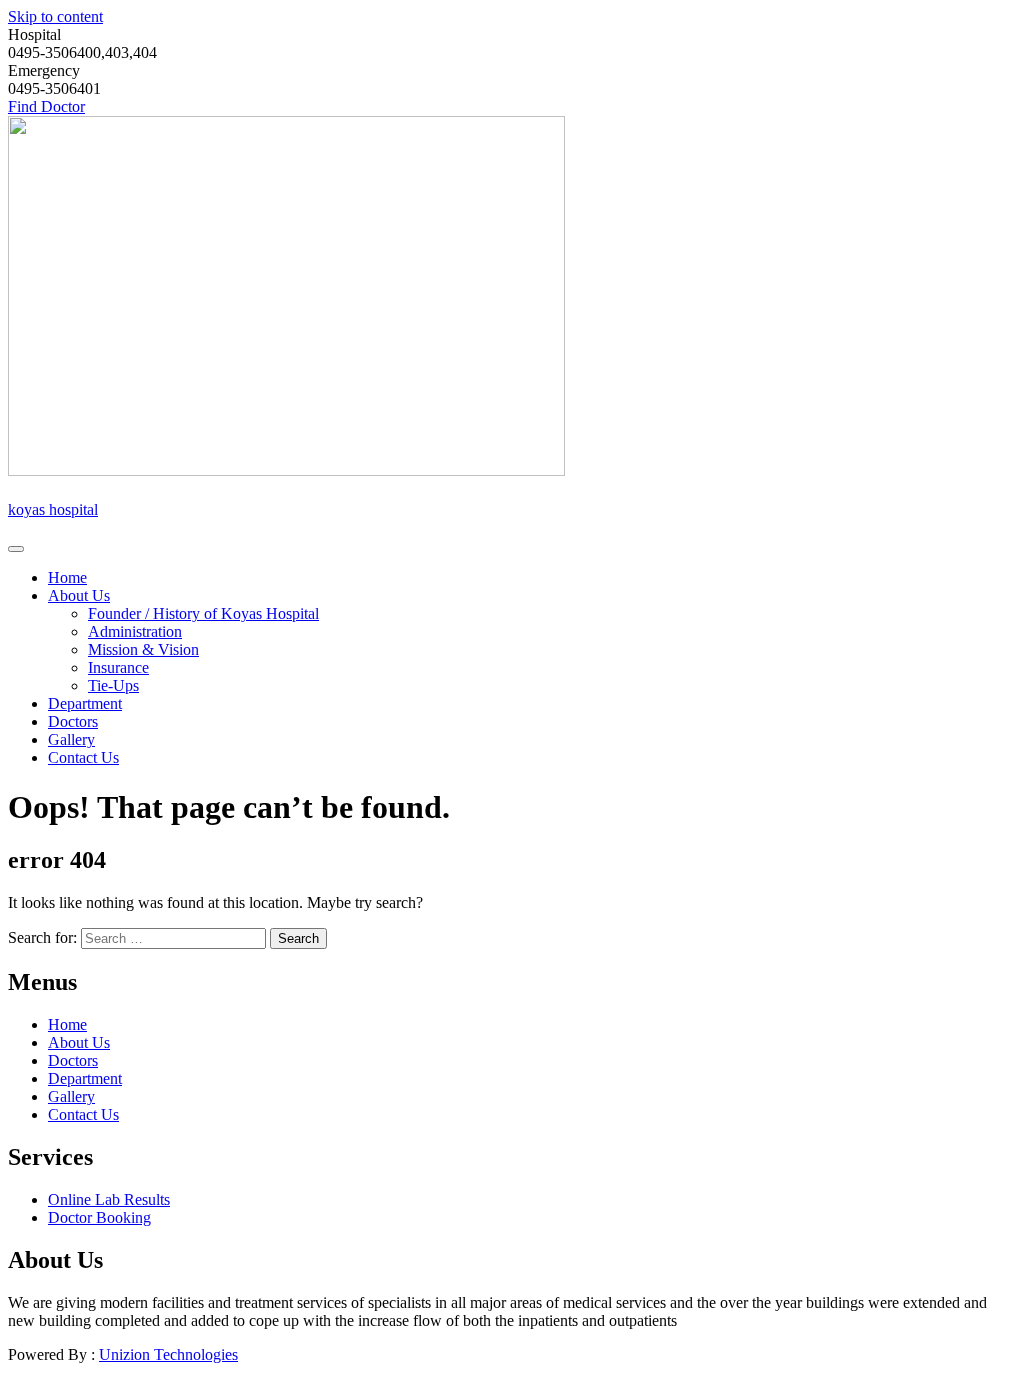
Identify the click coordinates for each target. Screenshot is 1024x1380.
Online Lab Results (109, 1199)
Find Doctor (46, 106)
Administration (135, 631)
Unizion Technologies (168, 1354)
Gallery (71, 739)
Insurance (118, 667)
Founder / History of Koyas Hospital (203, 613)
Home (67, 577)
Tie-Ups (113, 685)
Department (85, 703)
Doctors (73, 721)
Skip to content (55, 16)
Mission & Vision (143, 649)
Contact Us (83, 757)
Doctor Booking (99, 1217)
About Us (79, 595)
